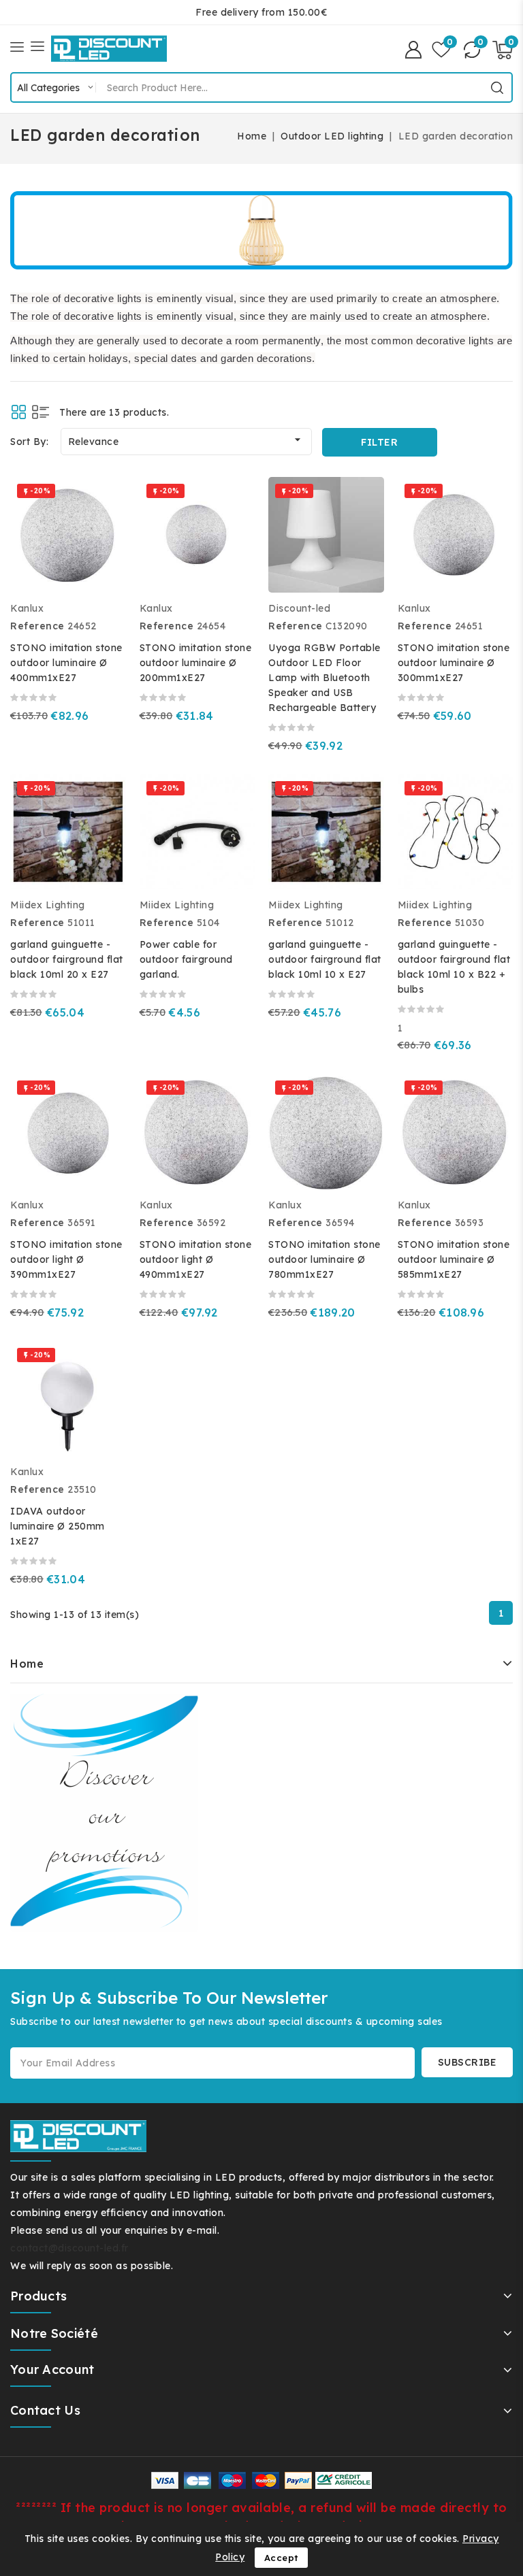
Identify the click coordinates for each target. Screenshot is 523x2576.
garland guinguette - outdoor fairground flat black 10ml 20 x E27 (67, 959)
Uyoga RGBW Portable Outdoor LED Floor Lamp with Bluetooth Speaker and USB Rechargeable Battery (324, 678)
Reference (37, 626)
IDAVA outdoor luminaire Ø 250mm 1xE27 (58, 1526)
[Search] (497, 88)
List (41, 412)
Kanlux (27, 608)
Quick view (106, 530)
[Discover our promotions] (104, 1813)
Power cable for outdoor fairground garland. (186, 959)
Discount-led (299, 608)
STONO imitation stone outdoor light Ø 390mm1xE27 (66, 1259)
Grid (19, 412)
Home (27, 1664)
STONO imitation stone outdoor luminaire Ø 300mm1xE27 (454, 663)
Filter (379, 442)
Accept (281, 2558)
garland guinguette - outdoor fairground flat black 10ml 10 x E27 (325, 959)
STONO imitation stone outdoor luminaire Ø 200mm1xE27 (196, 663)
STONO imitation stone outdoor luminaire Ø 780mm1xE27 (324, 1259)
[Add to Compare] (106, 501)
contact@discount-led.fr (69, 2248)
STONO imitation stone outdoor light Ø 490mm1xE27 (196, 1259)
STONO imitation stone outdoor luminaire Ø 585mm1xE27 (454, 1259)
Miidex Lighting (48, 905)
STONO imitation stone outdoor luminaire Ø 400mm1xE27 (66, 663)
